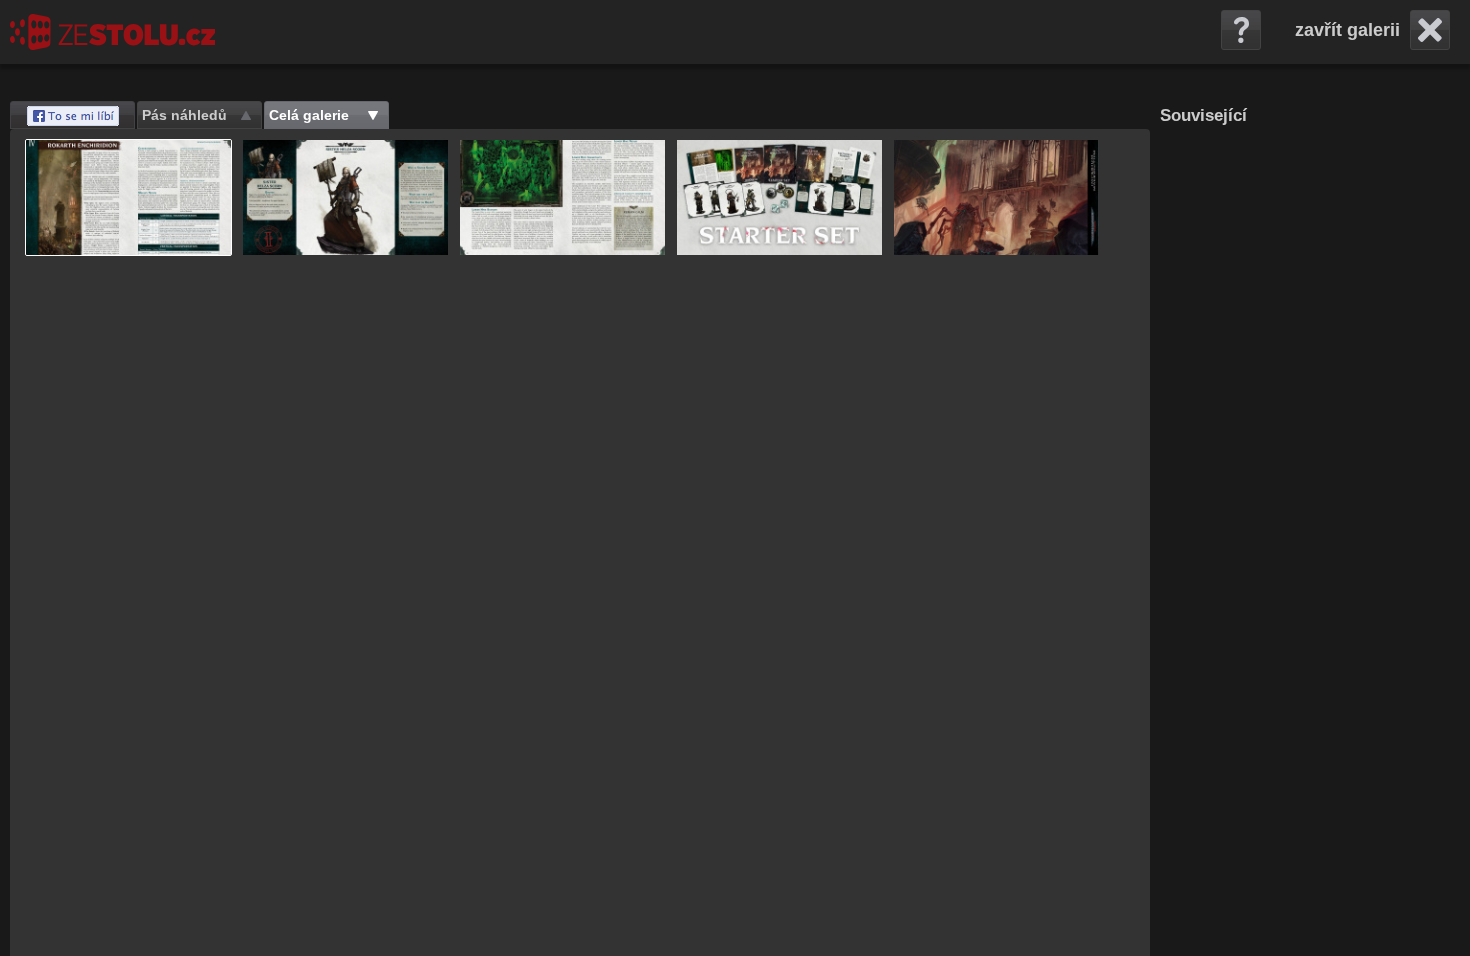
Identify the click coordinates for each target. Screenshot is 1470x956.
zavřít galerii (1347, 30)
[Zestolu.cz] (112, 32)
